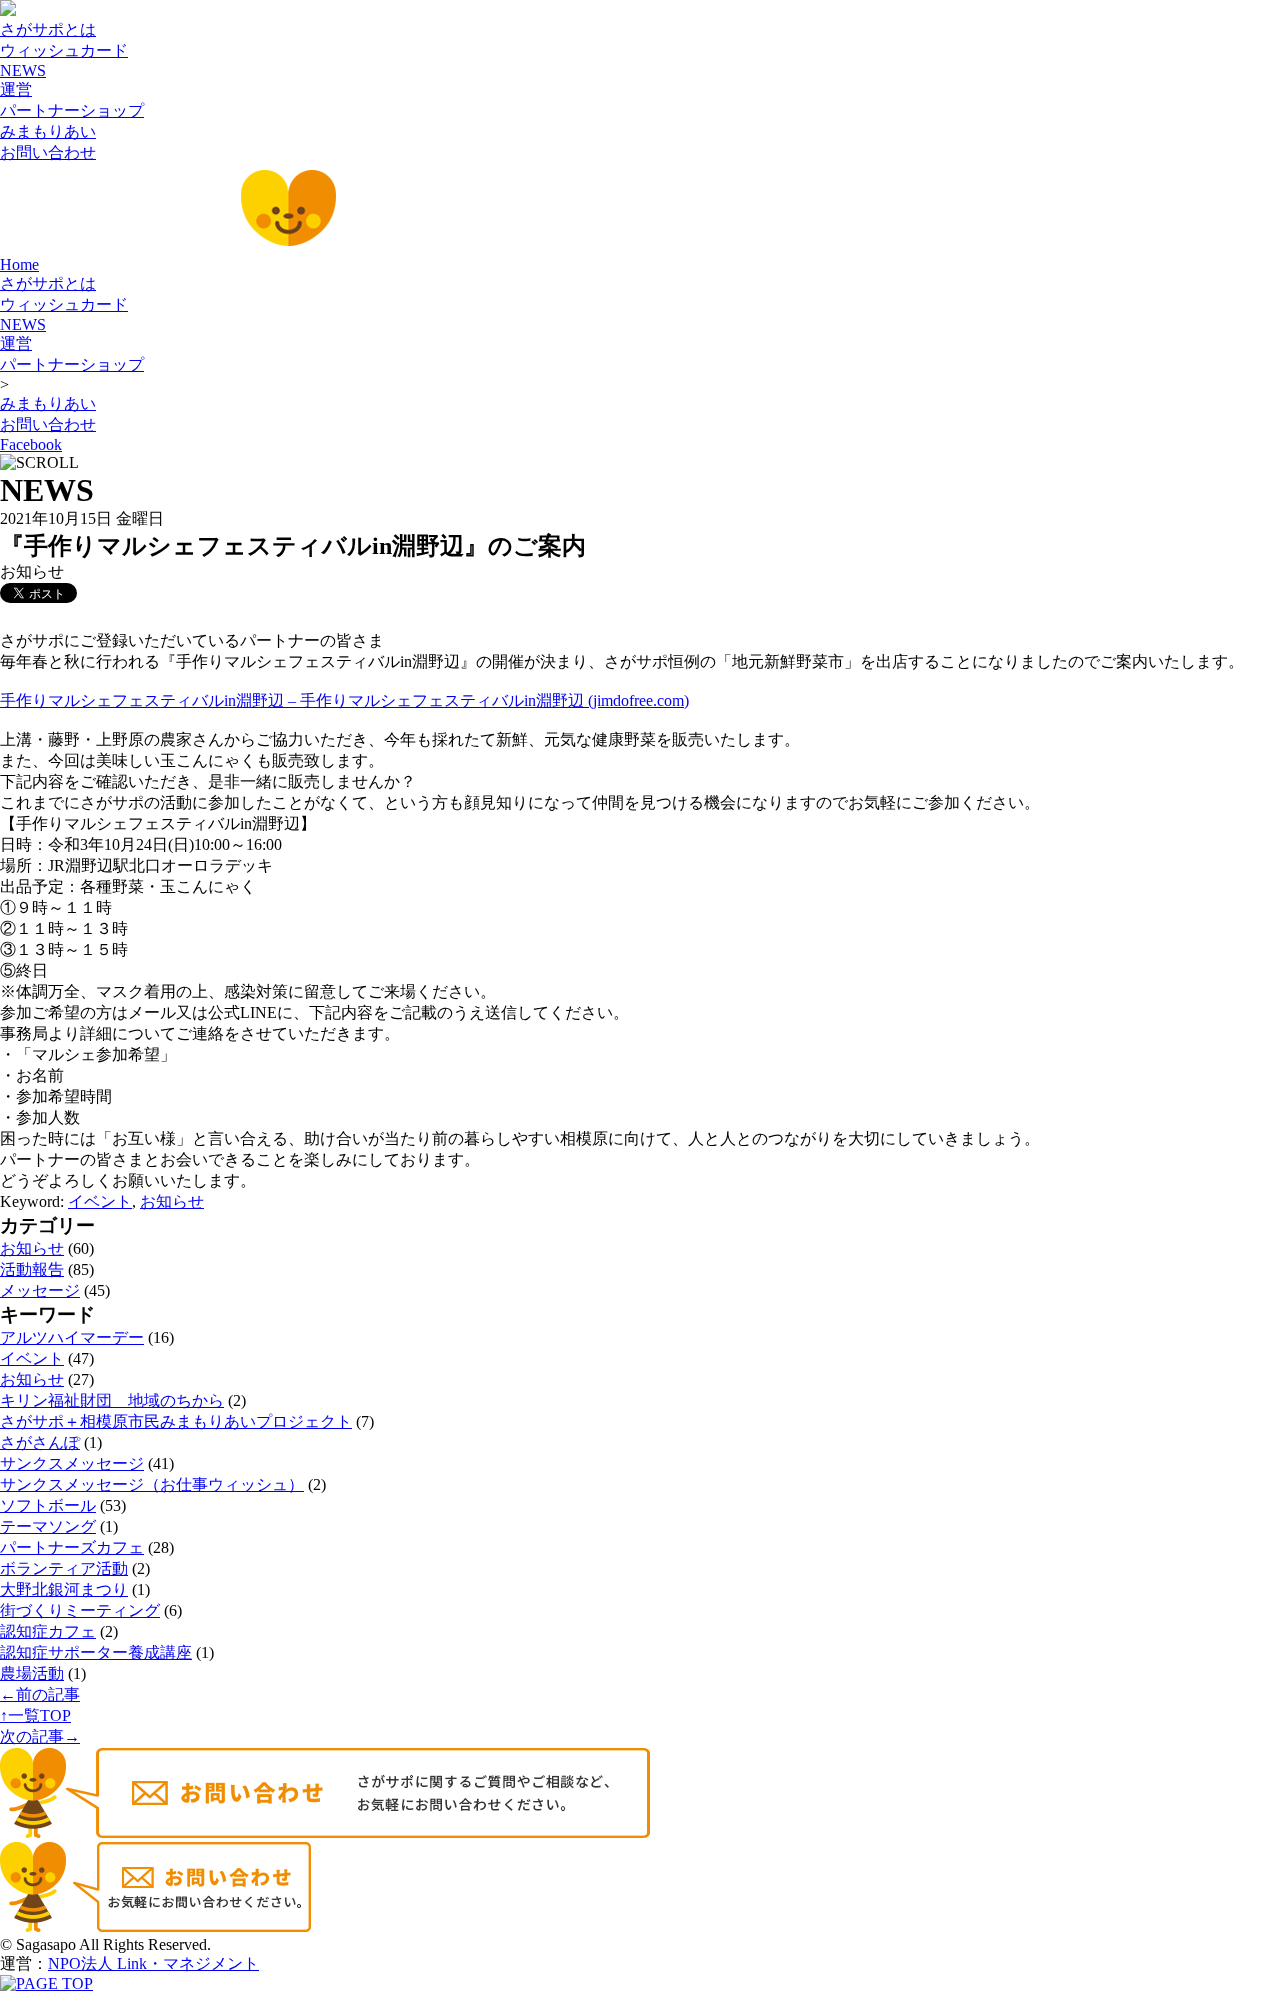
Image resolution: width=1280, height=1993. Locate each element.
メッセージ (40, 1290)
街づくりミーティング (80, 1610)
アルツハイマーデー (72, 1337)
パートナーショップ (72, 110)
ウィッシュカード (64, 50)
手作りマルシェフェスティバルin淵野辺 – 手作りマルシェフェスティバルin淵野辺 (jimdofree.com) (344, 700)
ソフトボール (48, 1505)
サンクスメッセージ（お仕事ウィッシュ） (152, 1484)
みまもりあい (48, 131)
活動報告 (32, 1269)
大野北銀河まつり (64, 1589)
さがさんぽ (40, 1442)
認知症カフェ (48, 1631)
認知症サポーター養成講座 (96, 1652)
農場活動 (32, 1673)
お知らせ (172, 1201)
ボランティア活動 (64, 1568)
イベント (100, 1201)
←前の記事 (40, 1694)
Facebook (31, 444)
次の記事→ (40, 1736)
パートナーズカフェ (72, 1547)
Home (19, 264)
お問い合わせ (48, 152)
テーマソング (48, 1526)
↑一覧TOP (35, 1715)
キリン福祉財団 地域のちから (112, 1400)
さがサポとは (48, 29)
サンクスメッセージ (72, 1463)
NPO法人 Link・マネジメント (153, 1963)
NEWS (23, 70)
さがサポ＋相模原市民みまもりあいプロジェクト (176, 1421)
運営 (16, 89)
